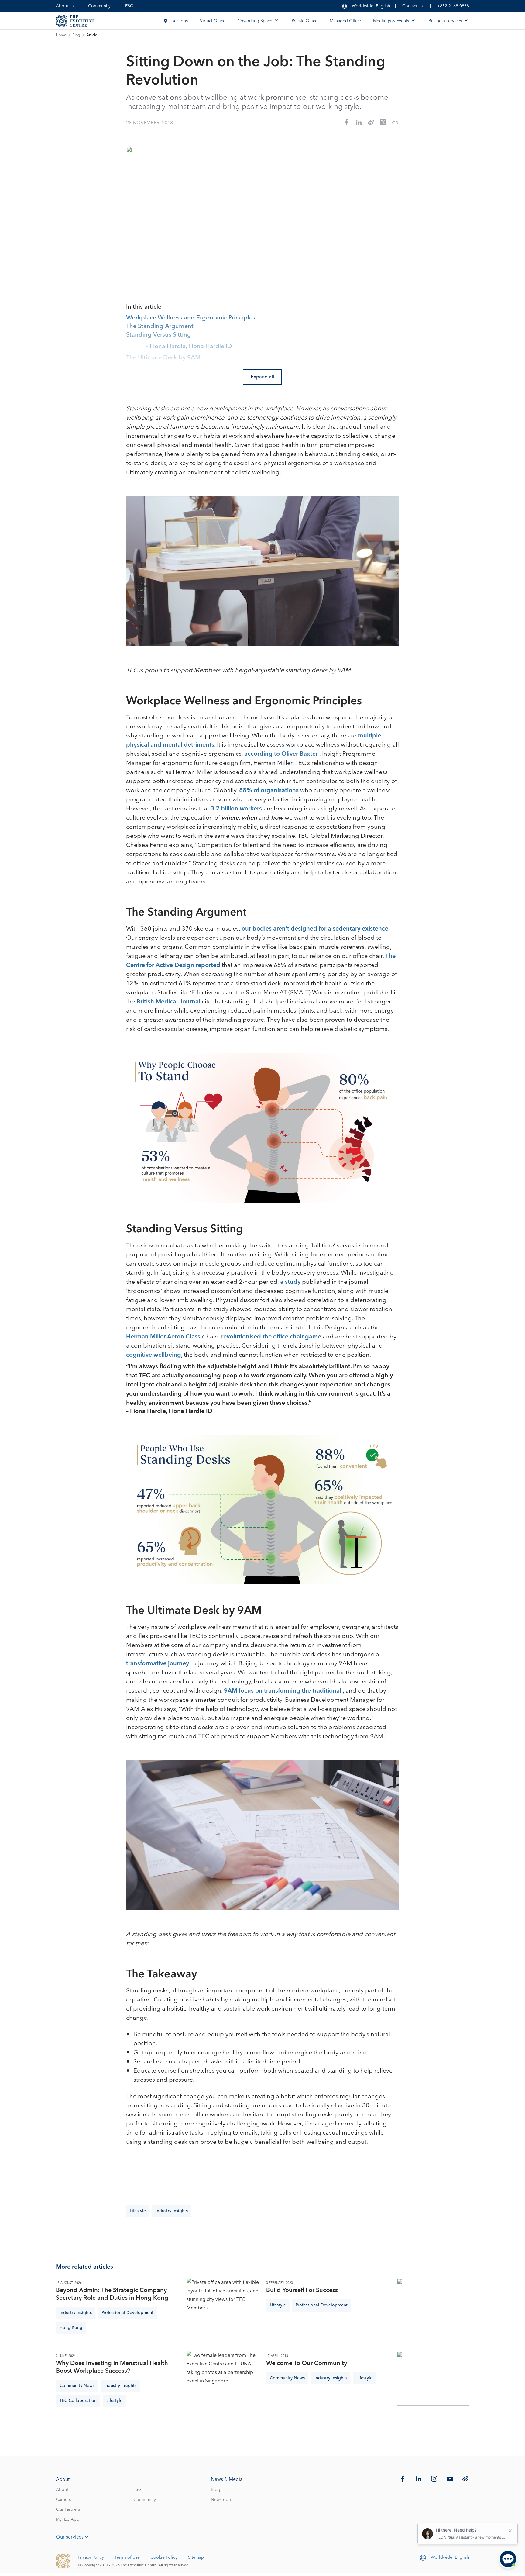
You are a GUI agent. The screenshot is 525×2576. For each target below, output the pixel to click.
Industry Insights (172, 2211)
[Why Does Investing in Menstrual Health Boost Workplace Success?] (223, 2378)
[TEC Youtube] (450, 2479)
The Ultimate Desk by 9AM (163, 358)
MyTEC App (68, 2519)
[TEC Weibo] (465, 2479)
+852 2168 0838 (453, 6)
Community (99, 6)
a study (290, 1282)
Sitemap (196, 2557)
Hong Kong (71, 2328)
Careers (63, 2500)
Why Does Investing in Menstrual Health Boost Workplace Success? (112, 2367)
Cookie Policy (164, 2557)
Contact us (412, 6)
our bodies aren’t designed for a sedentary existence (315, 929)
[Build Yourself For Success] (433, 2305)
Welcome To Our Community (307, 2363)
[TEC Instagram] (434, 2479)
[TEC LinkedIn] (419, 2479)
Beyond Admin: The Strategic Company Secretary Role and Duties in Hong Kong (112, 2294)
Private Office (305, 21)
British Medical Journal (168, 1002)
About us (65, 6)
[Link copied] (395, 123)
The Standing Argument (160, 326)
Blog (76, 35)
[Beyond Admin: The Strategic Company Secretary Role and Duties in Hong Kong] (223, 2305)
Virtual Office (213, 21)
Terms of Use (127, 2557)
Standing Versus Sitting (159, 335)
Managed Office (345, 21)
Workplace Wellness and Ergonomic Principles (191, 318)
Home (61, 35)
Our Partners (68, 2509)
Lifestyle (138, 2211)
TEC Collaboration (78, 2401)
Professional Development (127, 2313)
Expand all (262, 377)
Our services (70, 2537)
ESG (129, 6)
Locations (178, 21)
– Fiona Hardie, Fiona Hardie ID (189, 347)
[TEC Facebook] (403, 2479)
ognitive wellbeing (155, 1355)
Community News (77, 2386)
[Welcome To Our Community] (433, 2378)
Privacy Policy (91, 2557)
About (62, 2490)
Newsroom (221, 2500)
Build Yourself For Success (302, 2290)
